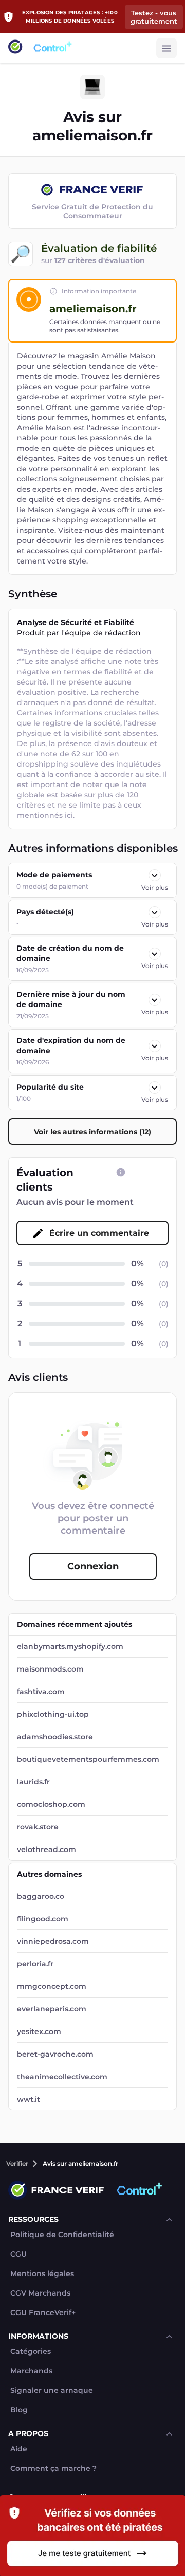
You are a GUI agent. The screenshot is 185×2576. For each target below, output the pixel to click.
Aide (19, 2449)
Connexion (93, 1566)
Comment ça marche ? (53, 2469)
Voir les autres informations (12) (92, 1132)
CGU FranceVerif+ (43, 2313)
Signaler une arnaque (52, 2391)
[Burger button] (166, 48)
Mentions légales (42, 2274)
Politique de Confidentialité (62, 2235)
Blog (19, 2410)
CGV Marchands (40, 2293)
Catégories (31, 2352)
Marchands (31, 2371)
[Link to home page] (15, 48)
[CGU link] (121, 1172)
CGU (18, 2254)
